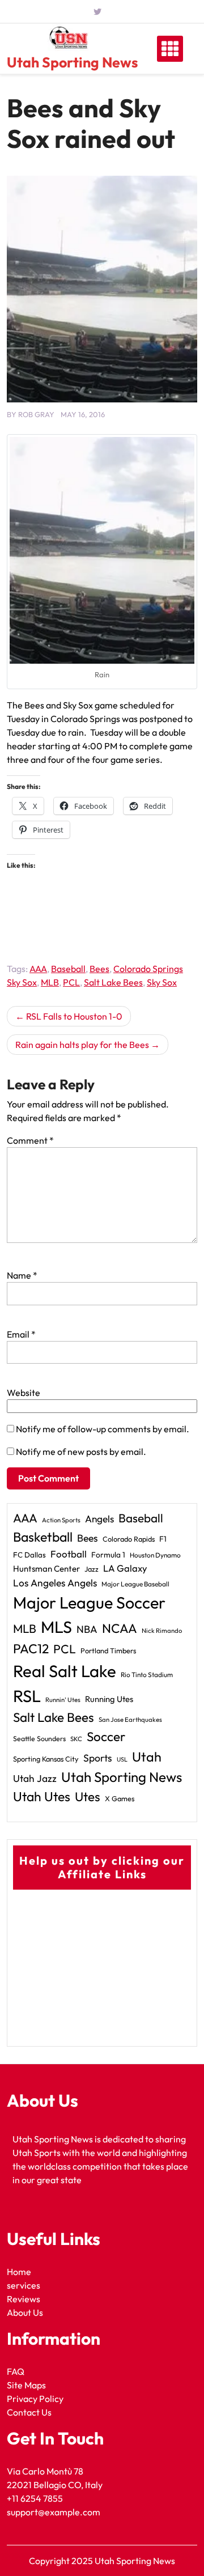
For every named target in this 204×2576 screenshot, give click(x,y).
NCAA (120, 1628)
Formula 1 (108, 1555)
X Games (120, 1798)
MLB (50, 982)
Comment (30, 1140)
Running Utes (109, 1699)
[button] (102, 550)
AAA (38, 969)
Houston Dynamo (155, 1555)
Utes (88, 1797)
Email (21, 1334)
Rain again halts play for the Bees (82, 1045)
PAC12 (31, 1648)
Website (24, 1393)
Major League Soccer (89, 1602)
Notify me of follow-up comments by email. (103, 1429)
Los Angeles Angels (55, 1583)
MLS (56, 1627)
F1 (163, 1539)
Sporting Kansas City (46, 1759)
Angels (99, 1519)
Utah (147, 1757)
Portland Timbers (108, 1650)
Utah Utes (42, 1796)
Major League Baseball (135, 1584)
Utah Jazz (35, 1779)
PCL (71, 982)
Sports (98, 1758)
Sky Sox (162, 982)
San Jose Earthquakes (130, 1720)
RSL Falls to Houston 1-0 (74, 1016)
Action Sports (61, 1520)
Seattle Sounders (39, 1739)
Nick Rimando (162, 1631)
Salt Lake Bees (113, 982)
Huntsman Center (46, 1569)
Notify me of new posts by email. (81, 1452)
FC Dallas (29, 1555)
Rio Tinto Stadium (147, 1675)
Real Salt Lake (65, 1671)
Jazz (92, 1569)
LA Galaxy (125, 1568)
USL (122, 1759)
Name (22, 1275)
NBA (87, 1629)
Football (69, 1554)
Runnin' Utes (63, 1700)
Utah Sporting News (72, 62)
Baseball (68, 969)
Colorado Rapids (129, 1539)
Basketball (43, 1537)
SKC (76, 1739)
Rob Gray (36, 414)
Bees (99, 969)
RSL (27, 1696)
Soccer (106, 1737)
